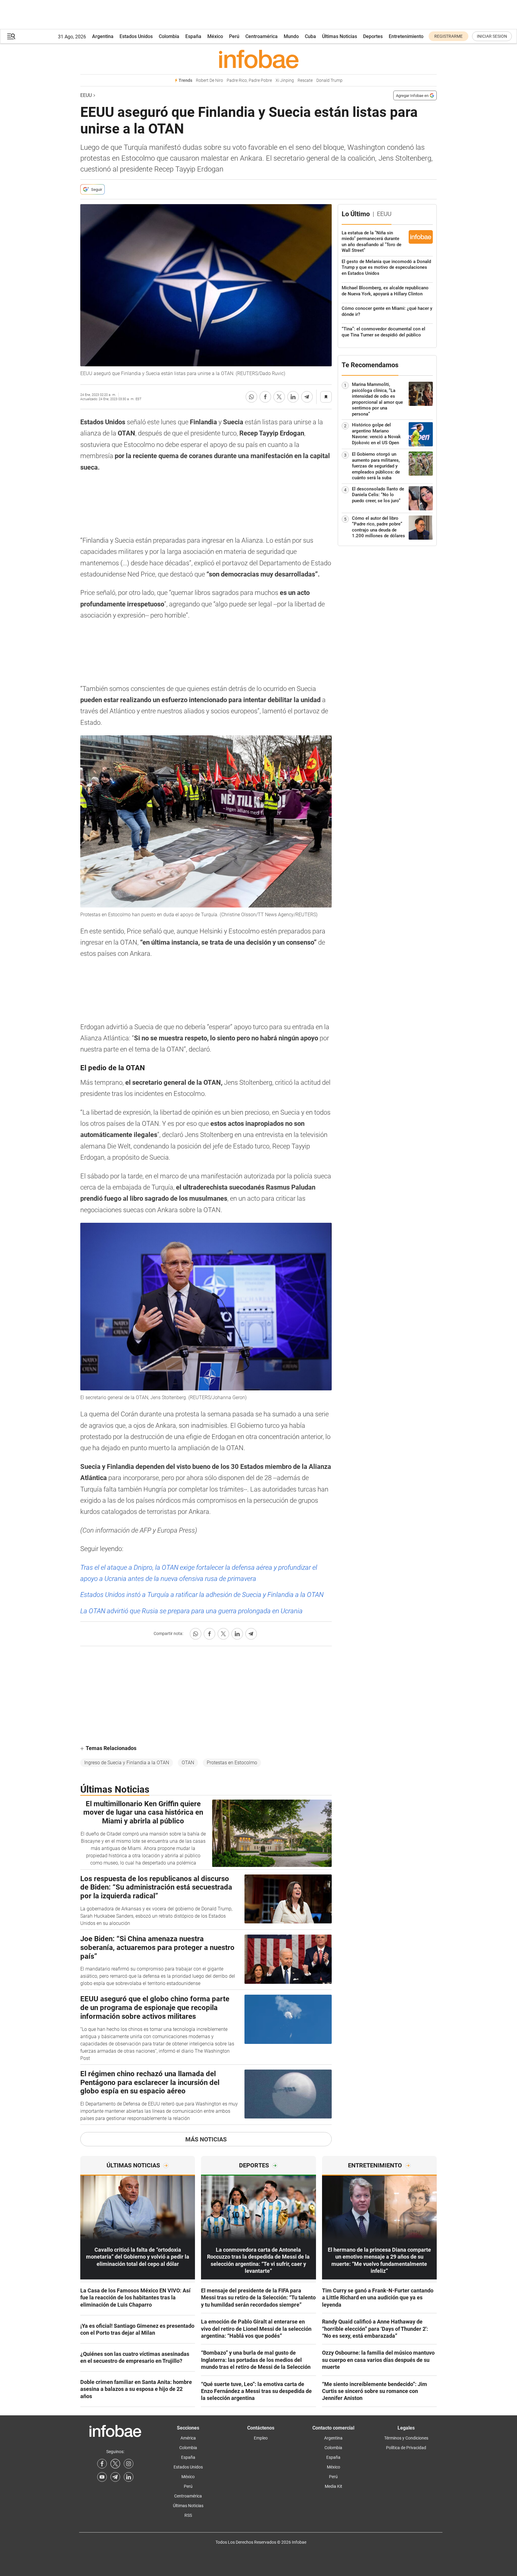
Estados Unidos (136, 36)
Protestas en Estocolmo (232, 1763)
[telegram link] (115, 2477)
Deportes (373, 36)
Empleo (261, 2438)
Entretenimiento (406, 36)
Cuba (310, 36)
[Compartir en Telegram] (307, 397)
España (193, 36)
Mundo (291, 36)
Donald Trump (329, 80)
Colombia (169, 36)
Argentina (103, 36)
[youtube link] (102, 2477)
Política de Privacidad (406, 2448)
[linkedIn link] (129, 2477)
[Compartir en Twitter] (279, 397)
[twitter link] (115, 2464)
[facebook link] (102, 2464)
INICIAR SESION (492, 36)
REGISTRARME (448, 36)
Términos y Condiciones (406, 2438)
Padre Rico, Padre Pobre (249, 80)
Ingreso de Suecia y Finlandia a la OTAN (127, 1763)
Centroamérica (262, 36)
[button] (11, 36)
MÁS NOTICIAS (206, 2139)
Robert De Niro (209, 80)
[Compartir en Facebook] (265, 397)
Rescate (305, 80)
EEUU (86, 95)
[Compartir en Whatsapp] (251, 397)
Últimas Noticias (340, 36)
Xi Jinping (285, 80)
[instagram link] (129, 2464)
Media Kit (333, 2486)
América (188, 2438)
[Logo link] (258, 59)
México (215, 36)
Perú (234, 36)
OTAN (188, 1763)
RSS (188, 2515)
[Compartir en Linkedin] (293, 397)
